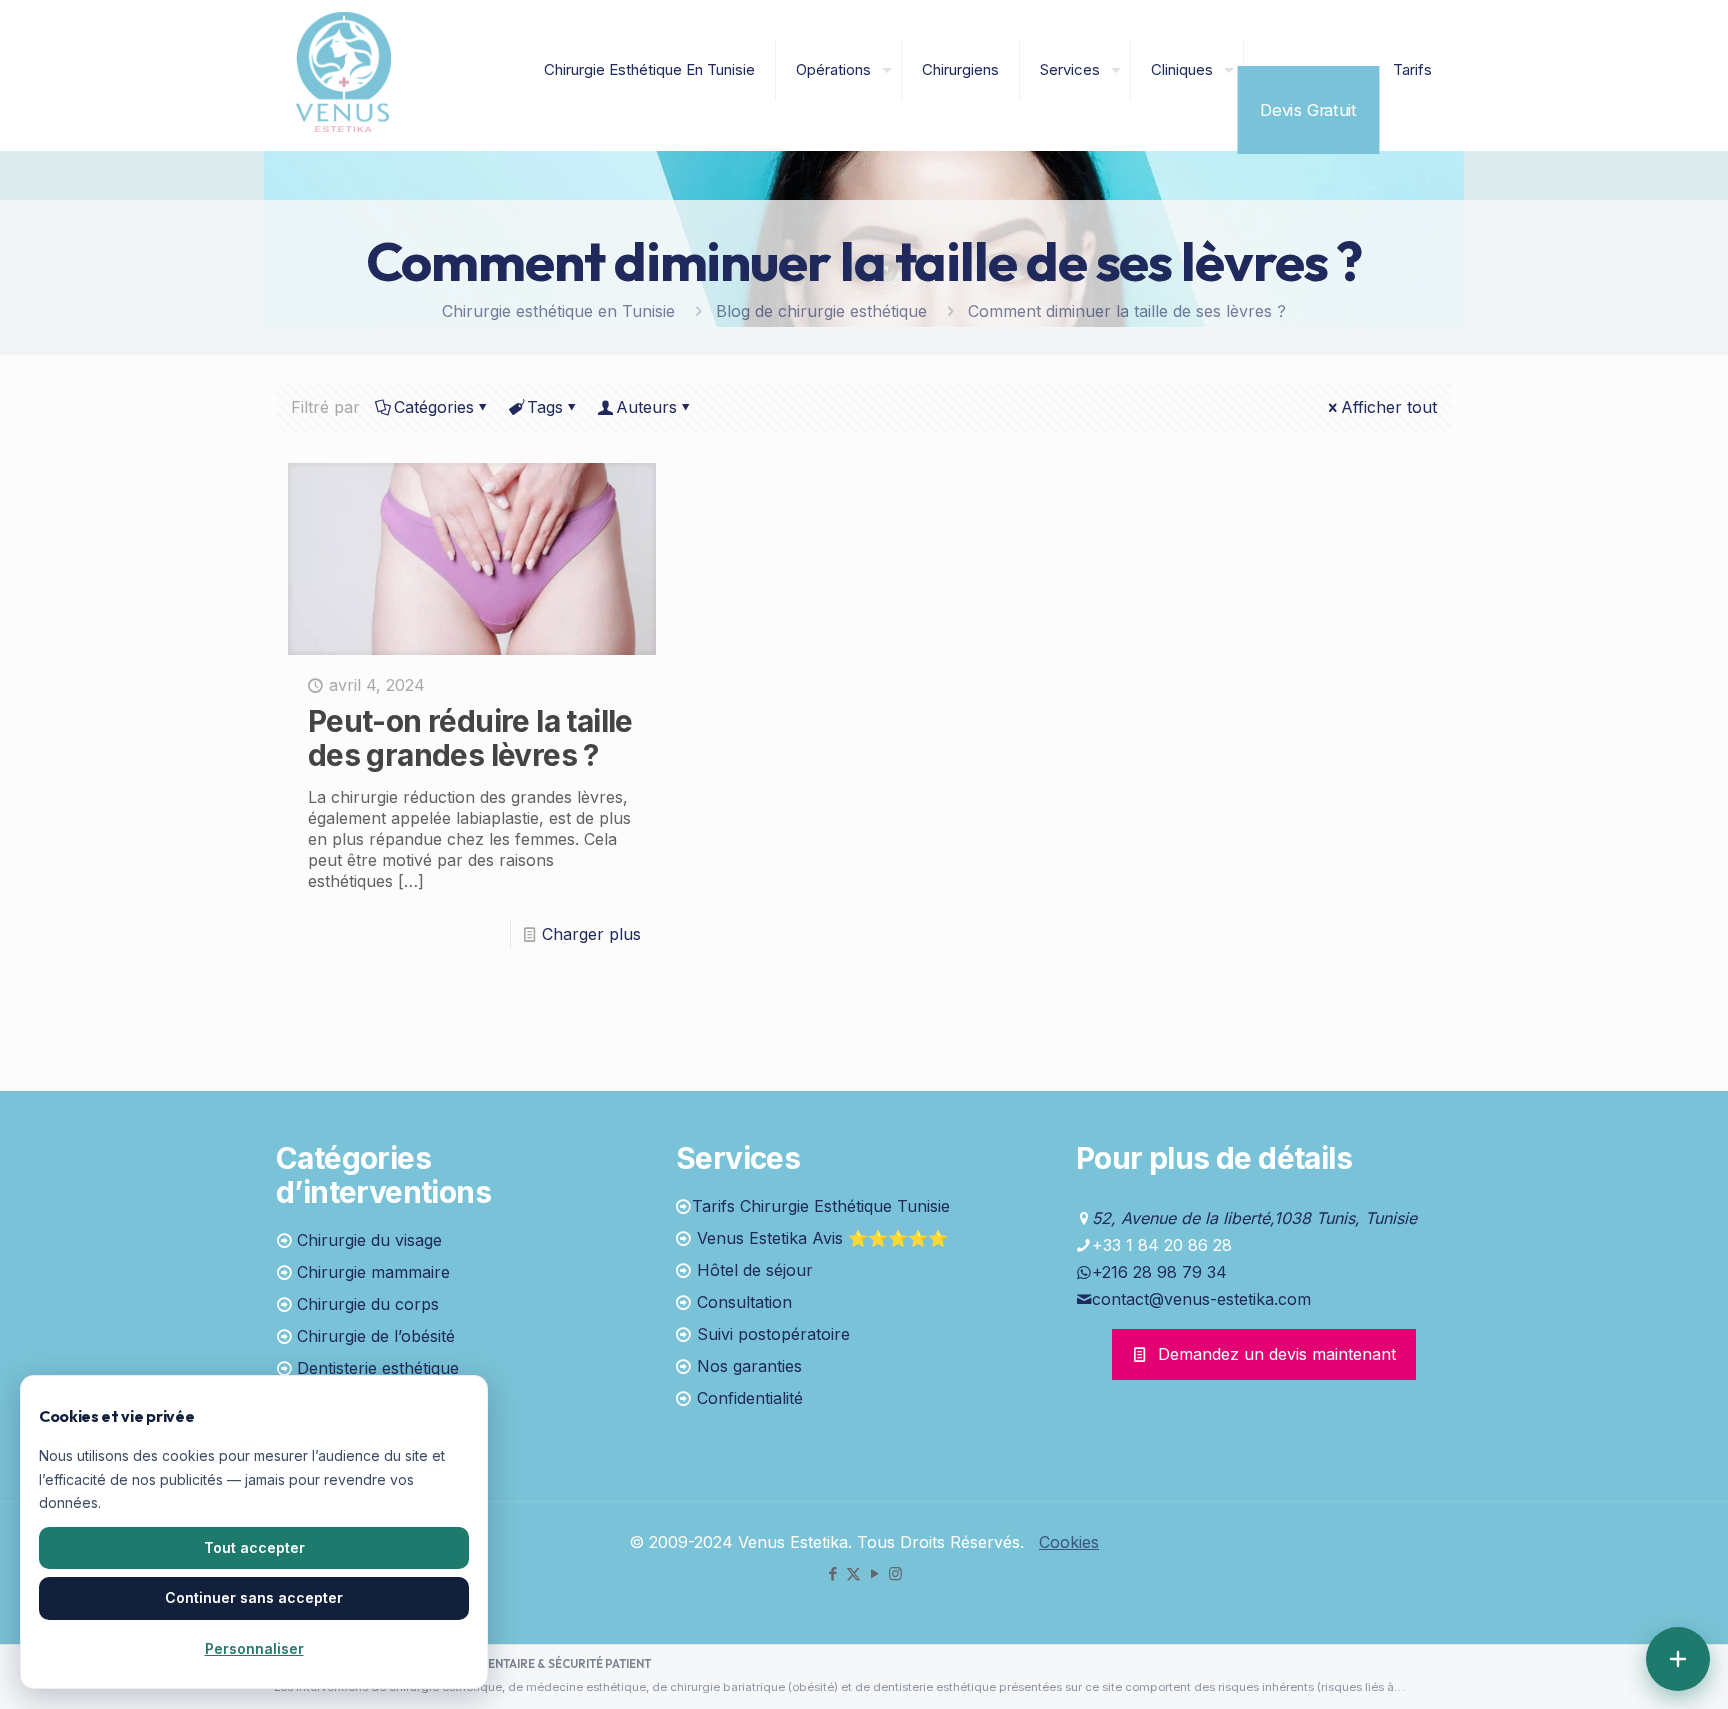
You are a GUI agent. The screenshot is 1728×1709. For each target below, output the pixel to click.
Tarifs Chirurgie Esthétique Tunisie (821, 1206)
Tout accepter (254, 1547)
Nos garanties (749, 1366)
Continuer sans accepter (254, 1597)
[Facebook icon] (832, 1573)
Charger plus (591, 934)
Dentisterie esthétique (378, 1368)
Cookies (1069, 1542)
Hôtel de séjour (755, 1270)
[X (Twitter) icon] (853, 1573)
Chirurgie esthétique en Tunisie (558, 311)
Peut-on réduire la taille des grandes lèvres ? (470, 738)
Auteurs (646, 407)
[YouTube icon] (874, 1573)
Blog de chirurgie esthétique (821, 311)
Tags (545, 407)
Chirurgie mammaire (373, 1272)
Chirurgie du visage (369, 1240)
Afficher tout (1389, 407)
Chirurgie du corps (368, 1304)
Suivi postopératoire (773, 1334)
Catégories (434, 407)
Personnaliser (254, 1648)
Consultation (744, 1302)
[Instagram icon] (895, 1573)
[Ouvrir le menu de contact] (1678, 1659)
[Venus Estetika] (343, 70)
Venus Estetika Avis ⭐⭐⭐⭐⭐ (822, 1238)
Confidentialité (750, 1398)
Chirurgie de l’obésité (376, 1336)
